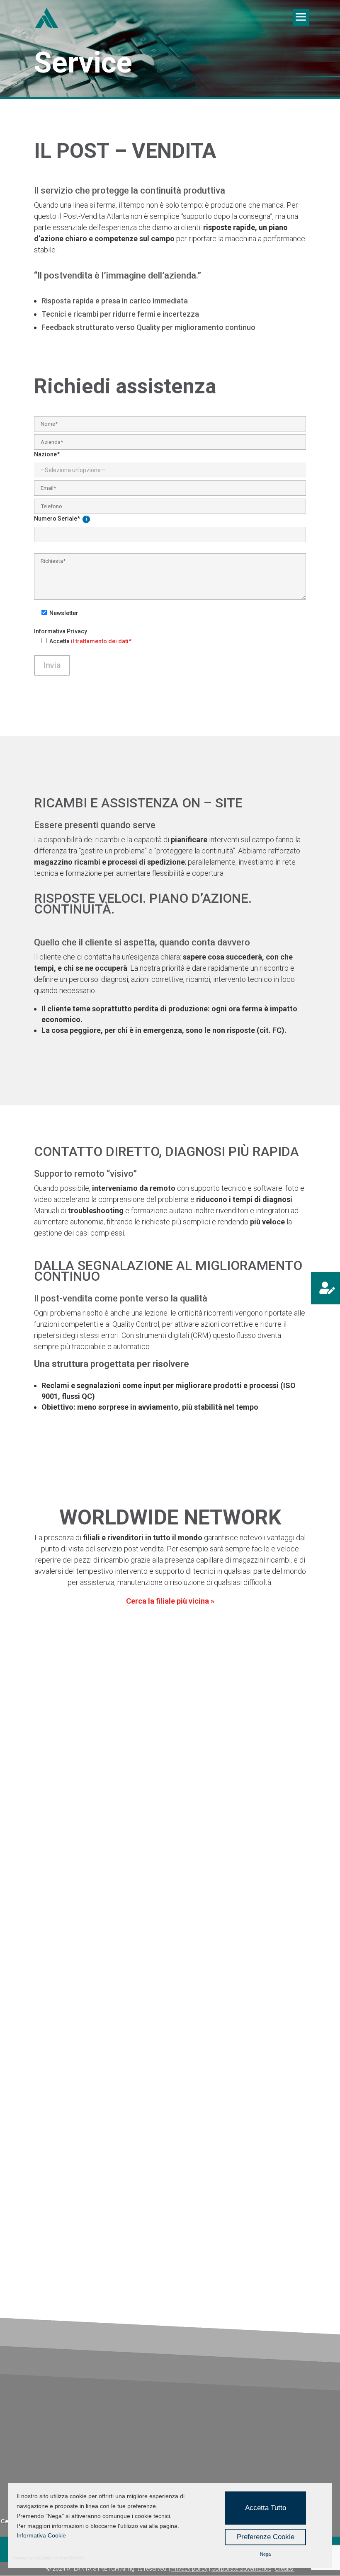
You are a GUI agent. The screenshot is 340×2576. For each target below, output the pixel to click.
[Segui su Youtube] (238, 1884)
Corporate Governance (241, 2569)
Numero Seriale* (57, 519)
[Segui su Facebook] (184, 1884)
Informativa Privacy (61, 631)
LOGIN (60, 1907)
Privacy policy (189, 2569)
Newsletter (64, 613)
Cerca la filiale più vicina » (170, 1601)
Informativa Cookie (41, 2535)
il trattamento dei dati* (101, 641)
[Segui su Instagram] (202, 1884)
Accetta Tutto (266, 2508)
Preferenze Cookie (266, 2537)
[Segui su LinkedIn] (220, 1884)
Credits (285, 2569)
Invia (52, 665)
